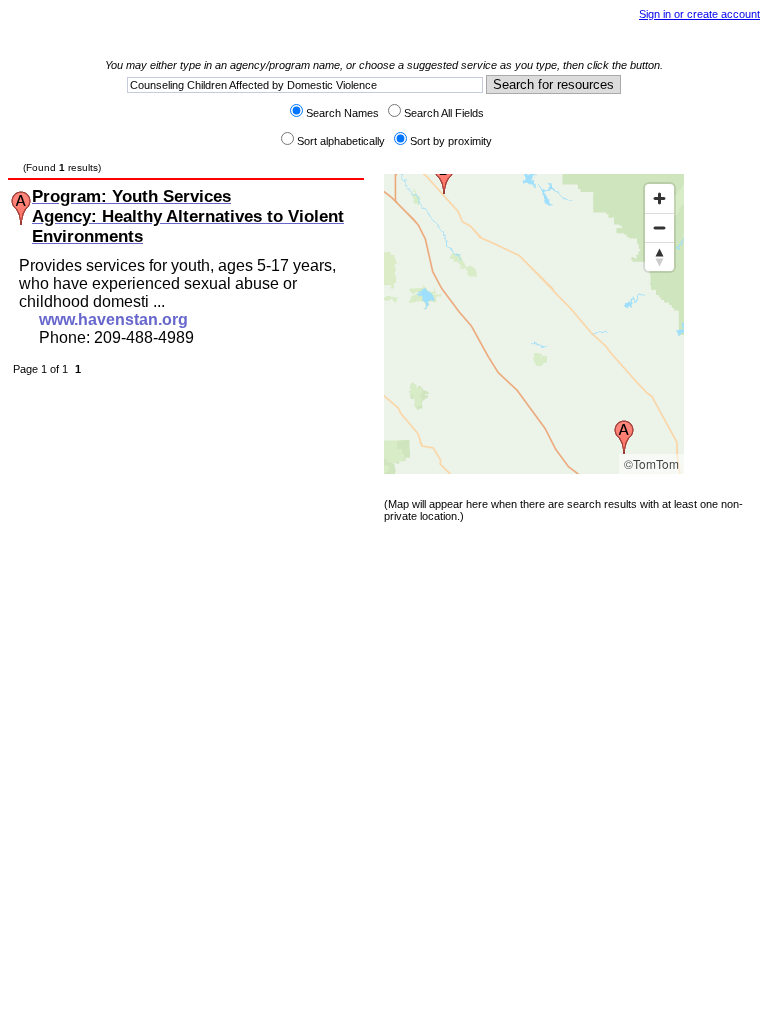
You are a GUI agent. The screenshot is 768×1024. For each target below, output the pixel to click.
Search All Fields (444, 113)
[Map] (534, 324)
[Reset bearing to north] (659, 256)
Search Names (342, 113)
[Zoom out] (659, 227)
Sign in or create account (699, 14)
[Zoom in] (659, 198)
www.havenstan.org (113, 319)
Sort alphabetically (341, 141)
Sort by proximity (451, 141)
